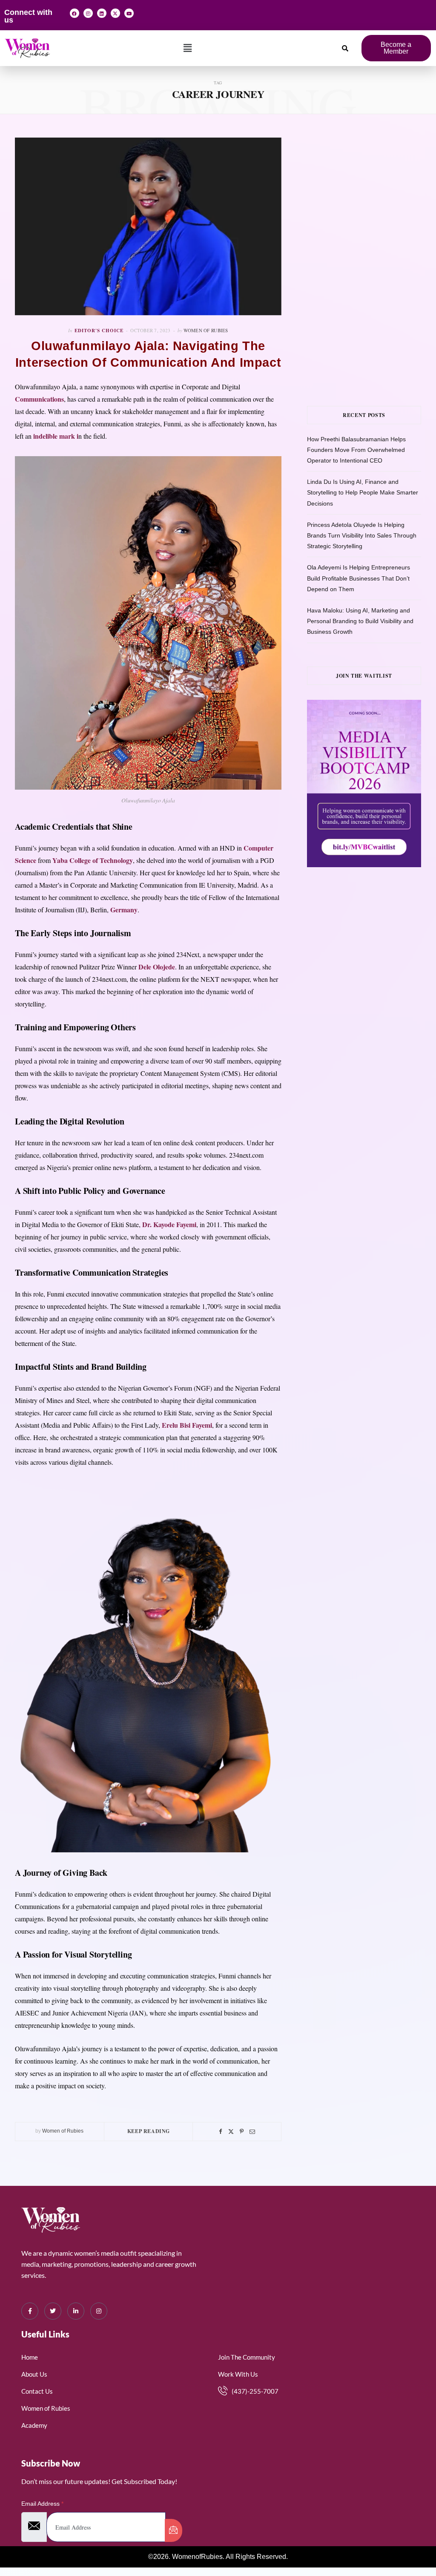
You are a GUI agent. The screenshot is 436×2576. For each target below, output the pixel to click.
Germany (124, 910)
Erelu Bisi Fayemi (187, 1425)
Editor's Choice (99, 331)
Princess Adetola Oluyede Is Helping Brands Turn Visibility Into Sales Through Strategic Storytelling (362, 535)
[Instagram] (88, 13)
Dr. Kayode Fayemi (169, 1224)
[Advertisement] (371, 191)
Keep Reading (149, 2131)
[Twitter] (231, 2132)
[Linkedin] (102, 13)
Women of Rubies (206, 330)
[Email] (252, 2132)
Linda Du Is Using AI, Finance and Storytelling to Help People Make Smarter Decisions (363, 492)
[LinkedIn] (76, 2311)
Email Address (42, 2504)
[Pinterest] (242, 2132)
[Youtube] (129, 13)
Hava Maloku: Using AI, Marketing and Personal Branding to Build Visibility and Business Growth (360, 621)
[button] (188, 48)
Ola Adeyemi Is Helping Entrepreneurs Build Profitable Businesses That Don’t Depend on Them (359, 578)
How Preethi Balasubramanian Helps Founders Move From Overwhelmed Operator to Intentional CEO (356, 450)
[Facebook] (75, 13)
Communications (39, 399)
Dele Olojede (157, 967)
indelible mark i (56, 436)
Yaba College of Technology (93, 860)
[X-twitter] (115, 13)
